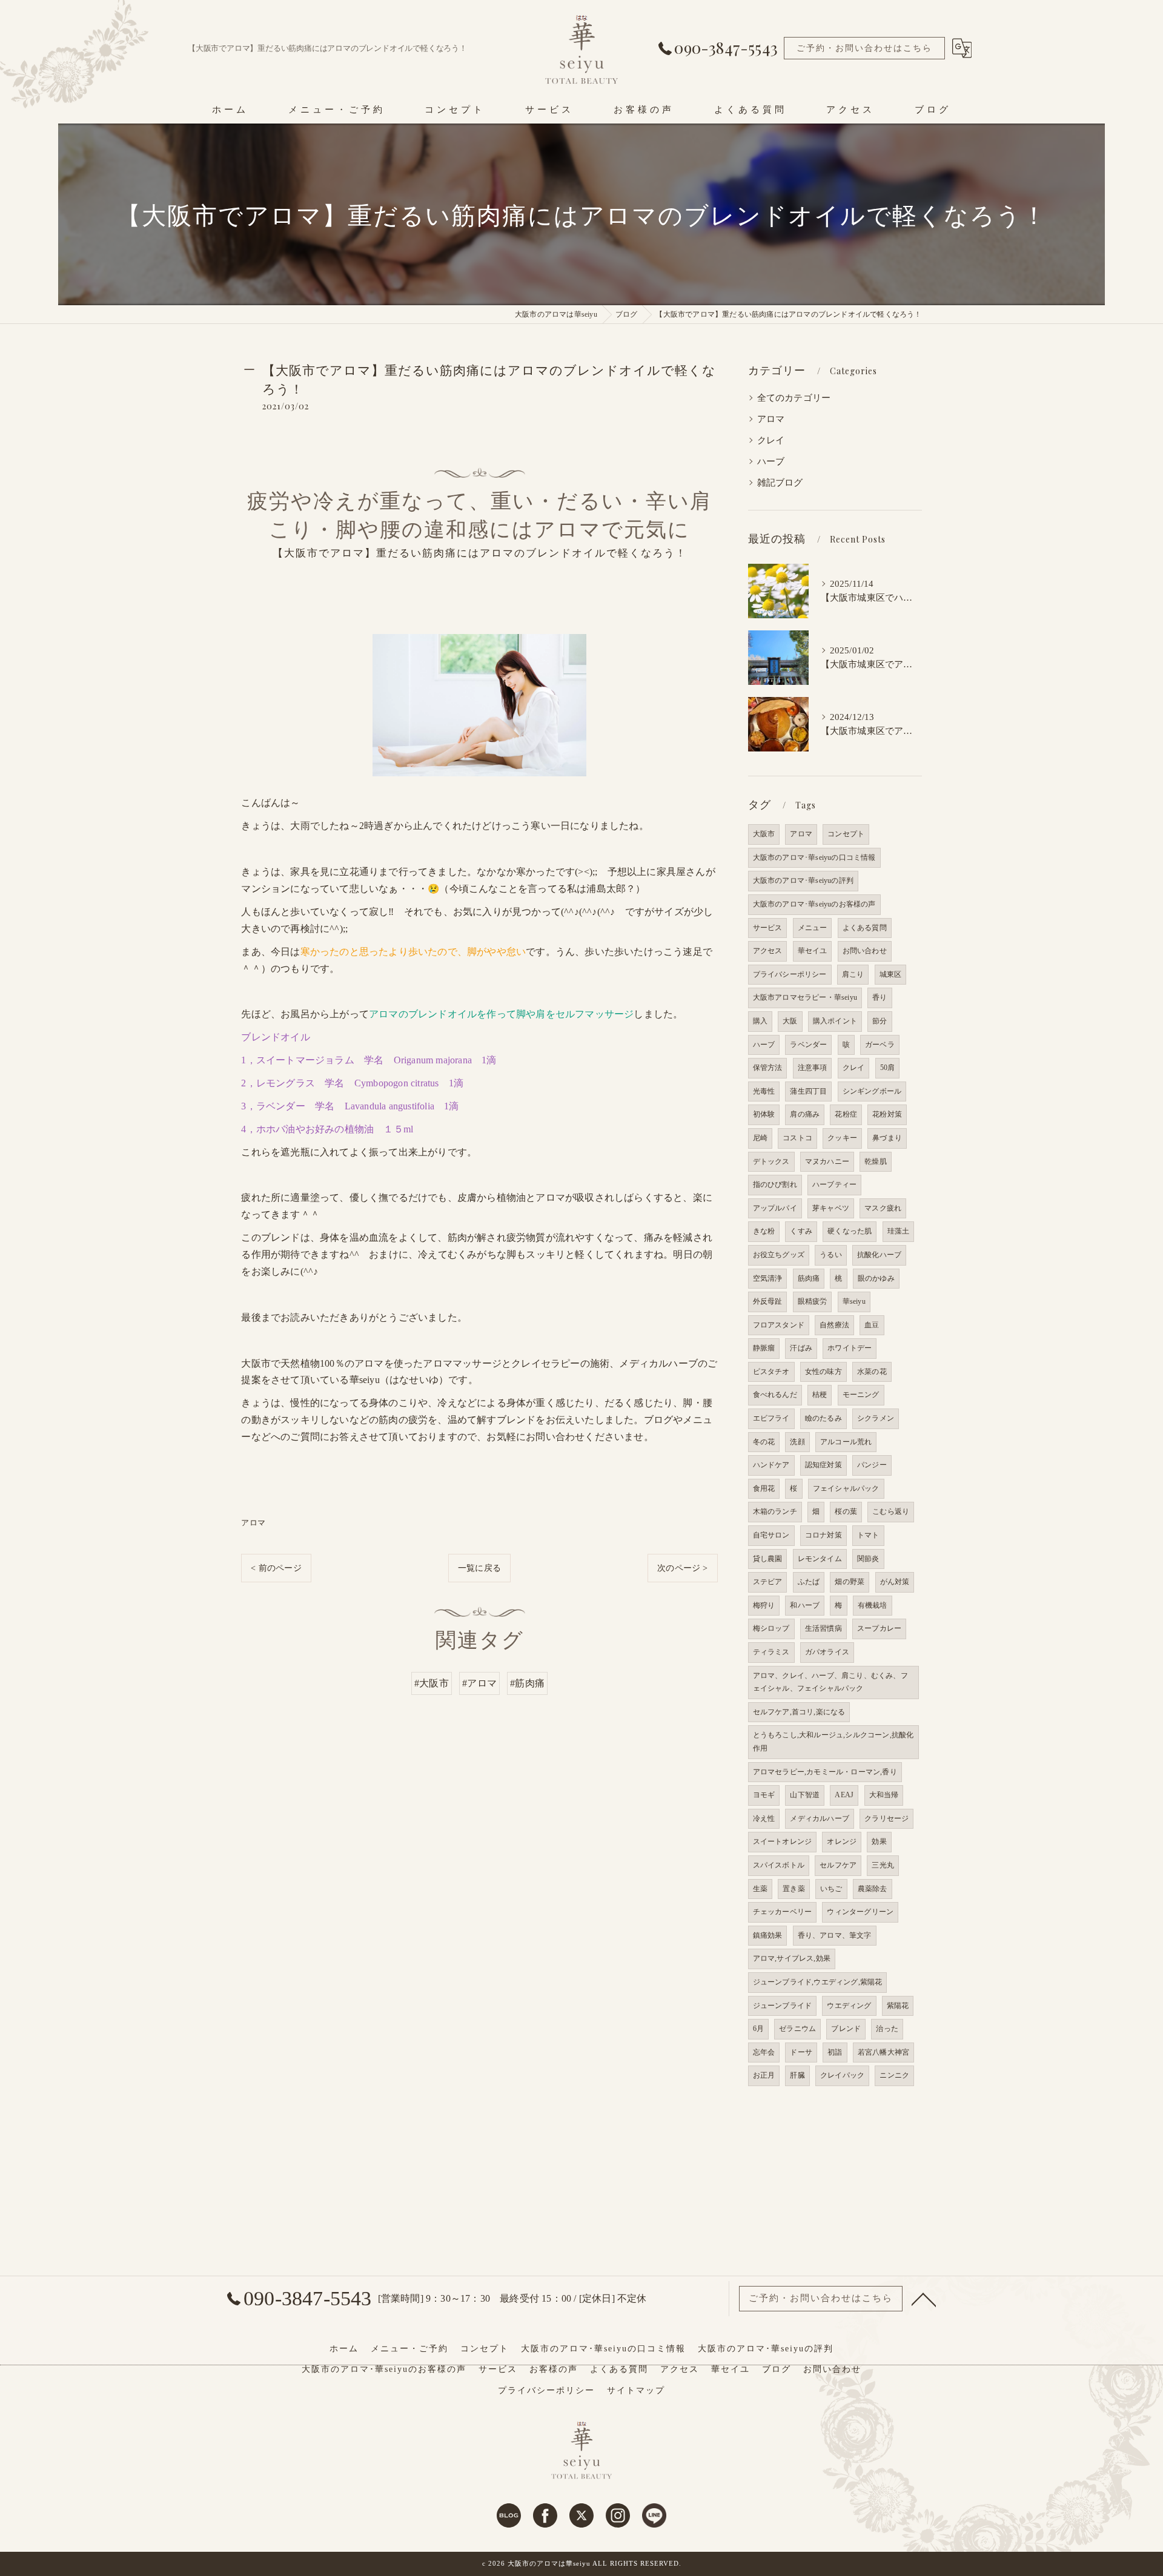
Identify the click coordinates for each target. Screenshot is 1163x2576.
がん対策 (895, 1582)
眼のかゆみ (876, 1278)
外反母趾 (768, 1301)
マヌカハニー (827, 1161)
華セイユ (813, 951)
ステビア (768, 1582)
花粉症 (846, 1114)
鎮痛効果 (768, 1935)
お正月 (764, 2075)
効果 (879, 1841)
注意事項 (813, 1068)
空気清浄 (768, 1278)
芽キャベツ (831, 1208)
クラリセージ (886, 1818)
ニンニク (894, 2075)
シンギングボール (872, 1091)
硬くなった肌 (850, 1231)
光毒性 (764, 1091)
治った (887, 2029)
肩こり (853, 974)
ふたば (809, 1582)
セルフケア (838, 1865)
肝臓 (797, 2075)
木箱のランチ (775, 1511)
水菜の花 (872, 1372)
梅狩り (764, 1605)
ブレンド (846, 2029)
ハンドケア (771, 1465)
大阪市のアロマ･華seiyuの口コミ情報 (814, 857)
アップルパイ (775, 1208)
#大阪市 (432, 1683)
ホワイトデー (850, 1348)
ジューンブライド (783, 2006)
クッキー (842, 1138)
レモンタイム (820, 1559)
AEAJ (844, 1795)
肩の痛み (805, 1114)
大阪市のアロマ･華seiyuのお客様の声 (814, 904)
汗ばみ (801, 1348)
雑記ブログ (780, 483)
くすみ (801, 1231)
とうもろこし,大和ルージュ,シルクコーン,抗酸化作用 (833, 1742)
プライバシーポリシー (790, 974)
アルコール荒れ (846, 1442)
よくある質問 (865, 928)
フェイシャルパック (846, 1488)
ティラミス (771, 1652)
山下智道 (805, 1795)
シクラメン (876, 1418)
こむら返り (891, 1511)
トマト (868, 1535)
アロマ (253, 1523)
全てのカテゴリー (794, 398)
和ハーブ (805, 1605)
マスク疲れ (883, 1208)
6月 (758, 2029)
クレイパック (842, 2075)
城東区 (891, 974)
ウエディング (849, 2006)
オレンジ (842, 1841)
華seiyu (854, 1301)
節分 (880, 1021)
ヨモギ (764, 1795)
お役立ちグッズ (779, 1255)
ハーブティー (834, 1184)
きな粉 (764, 1231)
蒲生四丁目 (808, 1091)
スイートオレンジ (783, 1841)
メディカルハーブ (820, 1818)
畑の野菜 (850, 1582)
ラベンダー (808, 1045)
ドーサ (801, 2052)
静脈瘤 (764, 1348)
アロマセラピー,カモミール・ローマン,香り (825, 1772)
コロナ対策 (823, 1535)
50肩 (888, 1068)
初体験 (764, 1114)
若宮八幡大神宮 (883, 2052)
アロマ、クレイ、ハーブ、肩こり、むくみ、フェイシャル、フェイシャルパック (830, 1682)
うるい (831, 1255)
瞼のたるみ (823, 1418)
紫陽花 (898, 2006)
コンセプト (846, 834)
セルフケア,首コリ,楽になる (799, 1712)
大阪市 (764, 834)
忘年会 (764, 2052)
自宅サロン (771, 1535)
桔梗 (820, 1395)
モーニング (861, 1395)
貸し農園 (768, 1559)
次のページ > (682, 1568)
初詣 (835, 2052)
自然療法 (834, 1325)
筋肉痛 (809, 1278)
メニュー (813, 928)
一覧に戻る (479, 1568)
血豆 (872, 1325)
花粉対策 (887, 1114)
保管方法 (768, 1068)
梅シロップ (771, 1628)
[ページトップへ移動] (924, 2299)
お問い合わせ (865, 951)
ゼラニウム (797, 2029)
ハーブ (771, 461)
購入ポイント (835, 1021)
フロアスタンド (779, 1325)
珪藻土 (899, 1231)
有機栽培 (873, 1605)
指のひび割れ (775, 1184)
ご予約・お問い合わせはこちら (864, 48)
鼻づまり (887, 1138)
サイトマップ (636, 2390)
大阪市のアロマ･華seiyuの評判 (803, 880)
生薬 (760, 1889)
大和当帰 (884, 1795)
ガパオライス (827, 1652)
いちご (831, 1889)
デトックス (771, 1161)
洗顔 (797, 1442)
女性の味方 (823, 1372)
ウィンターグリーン (860, 1912)
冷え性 (764, 1818)
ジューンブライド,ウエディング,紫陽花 (818, 1982)
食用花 (764, 1488)
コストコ (797, 1138)
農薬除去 (873, 1889)
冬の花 (764, 1442)
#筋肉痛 (527, 1683)
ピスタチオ (771, 1372)
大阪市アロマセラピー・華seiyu (805, 997)
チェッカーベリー (783, 1912)
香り (880, 997)
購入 (760, 1021)
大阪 (790, 1021)
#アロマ (479, 1683)
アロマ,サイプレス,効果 (792, 1958)
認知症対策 (823, 1465)
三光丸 (883, 1865)
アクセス (768, 951)
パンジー (872, 1465)
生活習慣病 (823, 1628)
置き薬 (794, 1889)
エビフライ (771, 1418)
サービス (768, 928)
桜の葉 (846, 1511)
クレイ (771, 440)
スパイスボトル (779, 1865)
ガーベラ (880, 1045)
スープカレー (879, 1628)
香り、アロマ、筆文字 (835, 1935)
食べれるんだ (775, 1395)
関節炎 (868, 1559)
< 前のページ (276, 1568)
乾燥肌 (876, 1161)
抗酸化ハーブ (879, 1255)
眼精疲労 (813, 1301)
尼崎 (760, 1138)
